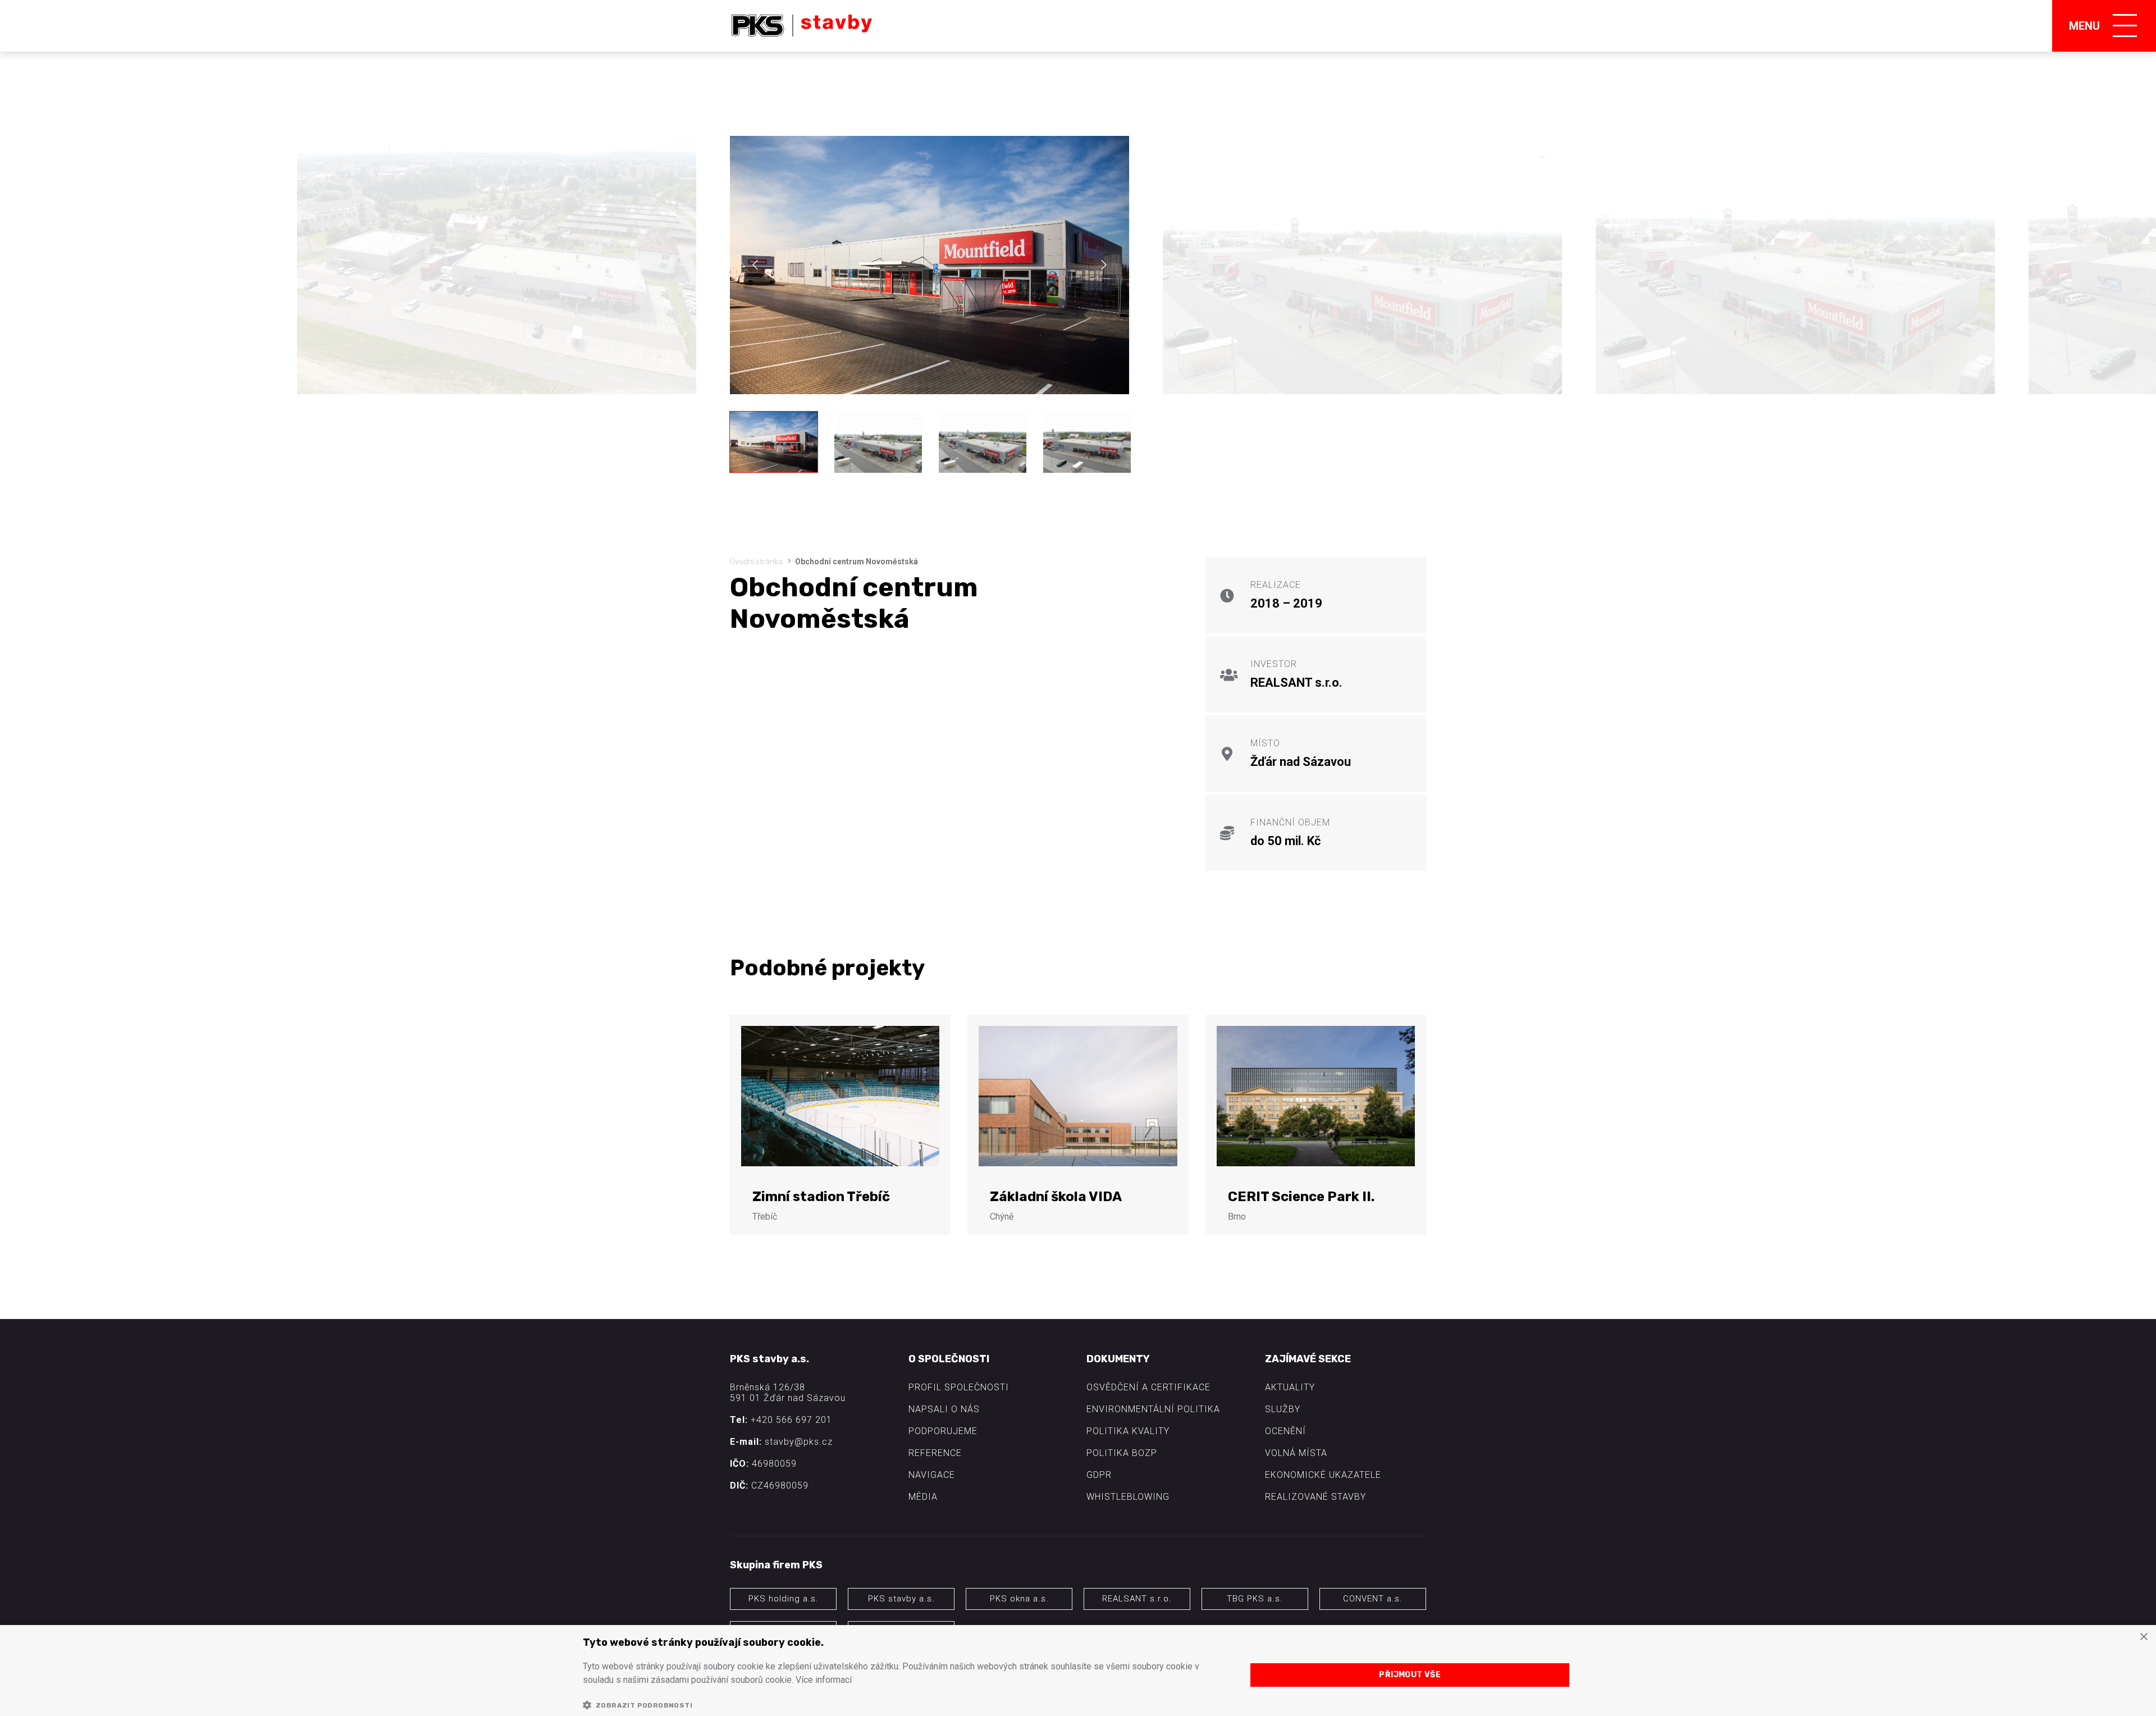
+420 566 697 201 (791, 1420)
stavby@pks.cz (799, 1442)
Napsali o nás (944, 1409)
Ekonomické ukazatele (1323, 1475)
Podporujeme (943, 1431)
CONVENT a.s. (1373, 1599)
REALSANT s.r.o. (1137, 1599)
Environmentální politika (1153, 1409)
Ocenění (1285, 1431)
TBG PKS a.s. (1255, 1599)
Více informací (824, 1680)
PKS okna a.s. (1019, 1599)
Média (923, 1497)
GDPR (1099, 1475)
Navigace (932, 1475)
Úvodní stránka (756, 562)
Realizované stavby (1315, 1497)
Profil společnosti (959, 1387)
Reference (935, 1453)
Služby (1283, 1409)
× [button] (2143, 1637)
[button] (905, 1705)
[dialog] (1078, 1671)
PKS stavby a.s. (901, 1599)
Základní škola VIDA (1056, 1197)
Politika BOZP (1122, 1453)
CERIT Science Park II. (1301, 1197)
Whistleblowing (1128, 1497)
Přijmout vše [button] (1410, 1675)
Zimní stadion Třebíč (821, 1197)
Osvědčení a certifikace (1148, 1387)
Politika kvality (1128, 1431)
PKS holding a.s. (784, 1599)
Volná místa (1296, 1453)
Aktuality (1290, 1387)
